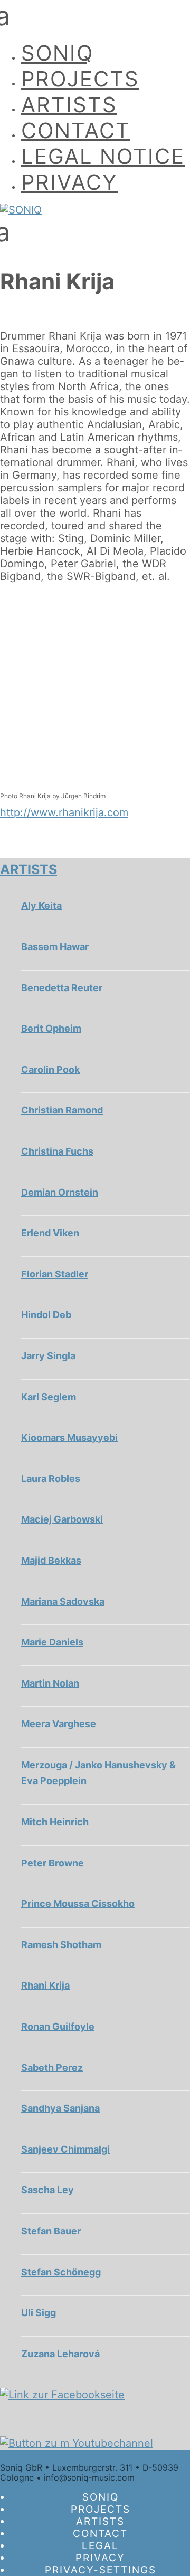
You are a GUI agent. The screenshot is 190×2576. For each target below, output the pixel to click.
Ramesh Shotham (61, 1945)
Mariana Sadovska (63, 1601)
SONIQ (57, 53)
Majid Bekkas (51, 1560)
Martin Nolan (50, 1683)
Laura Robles (51, 1479)
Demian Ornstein (60, 1192)
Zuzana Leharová (60, 2354)
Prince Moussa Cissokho (78, 1904)
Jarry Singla (48, 1356)
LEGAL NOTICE (103, 156)
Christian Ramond (62, 1110)
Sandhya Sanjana (60, 2108)
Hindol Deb (46, 1315)
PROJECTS (80, 79)
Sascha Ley (47, 2190)
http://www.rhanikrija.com (64, 812)
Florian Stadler (55, 1274)
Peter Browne (53, 1863)
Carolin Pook (50, 1069)
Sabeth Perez (52, 2067)
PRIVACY (69, 182)
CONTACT (76, 130)
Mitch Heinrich (55, 1822)
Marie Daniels (52, 1642)
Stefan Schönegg (61, 2272)
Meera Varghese (59, 1724)
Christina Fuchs (57, 1151)
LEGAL (100, 2546)
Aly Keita (41, 906)
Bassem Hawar (55, 947)
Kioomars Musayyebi (69, 1437)
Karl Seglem (49, 1397)
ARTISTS (69, 105)
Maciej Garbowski (62, 1519)
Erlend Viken (50, 1233)
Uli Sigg (39, 2313)
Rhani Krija (45, 1985)
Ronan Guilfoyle (58, 2026)
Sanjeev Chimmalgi (65, 2149)
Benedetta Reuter (62, 988)
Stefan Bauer (51, 2231)
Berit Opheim (51, 1028)
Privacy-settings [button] (101, 2570)
